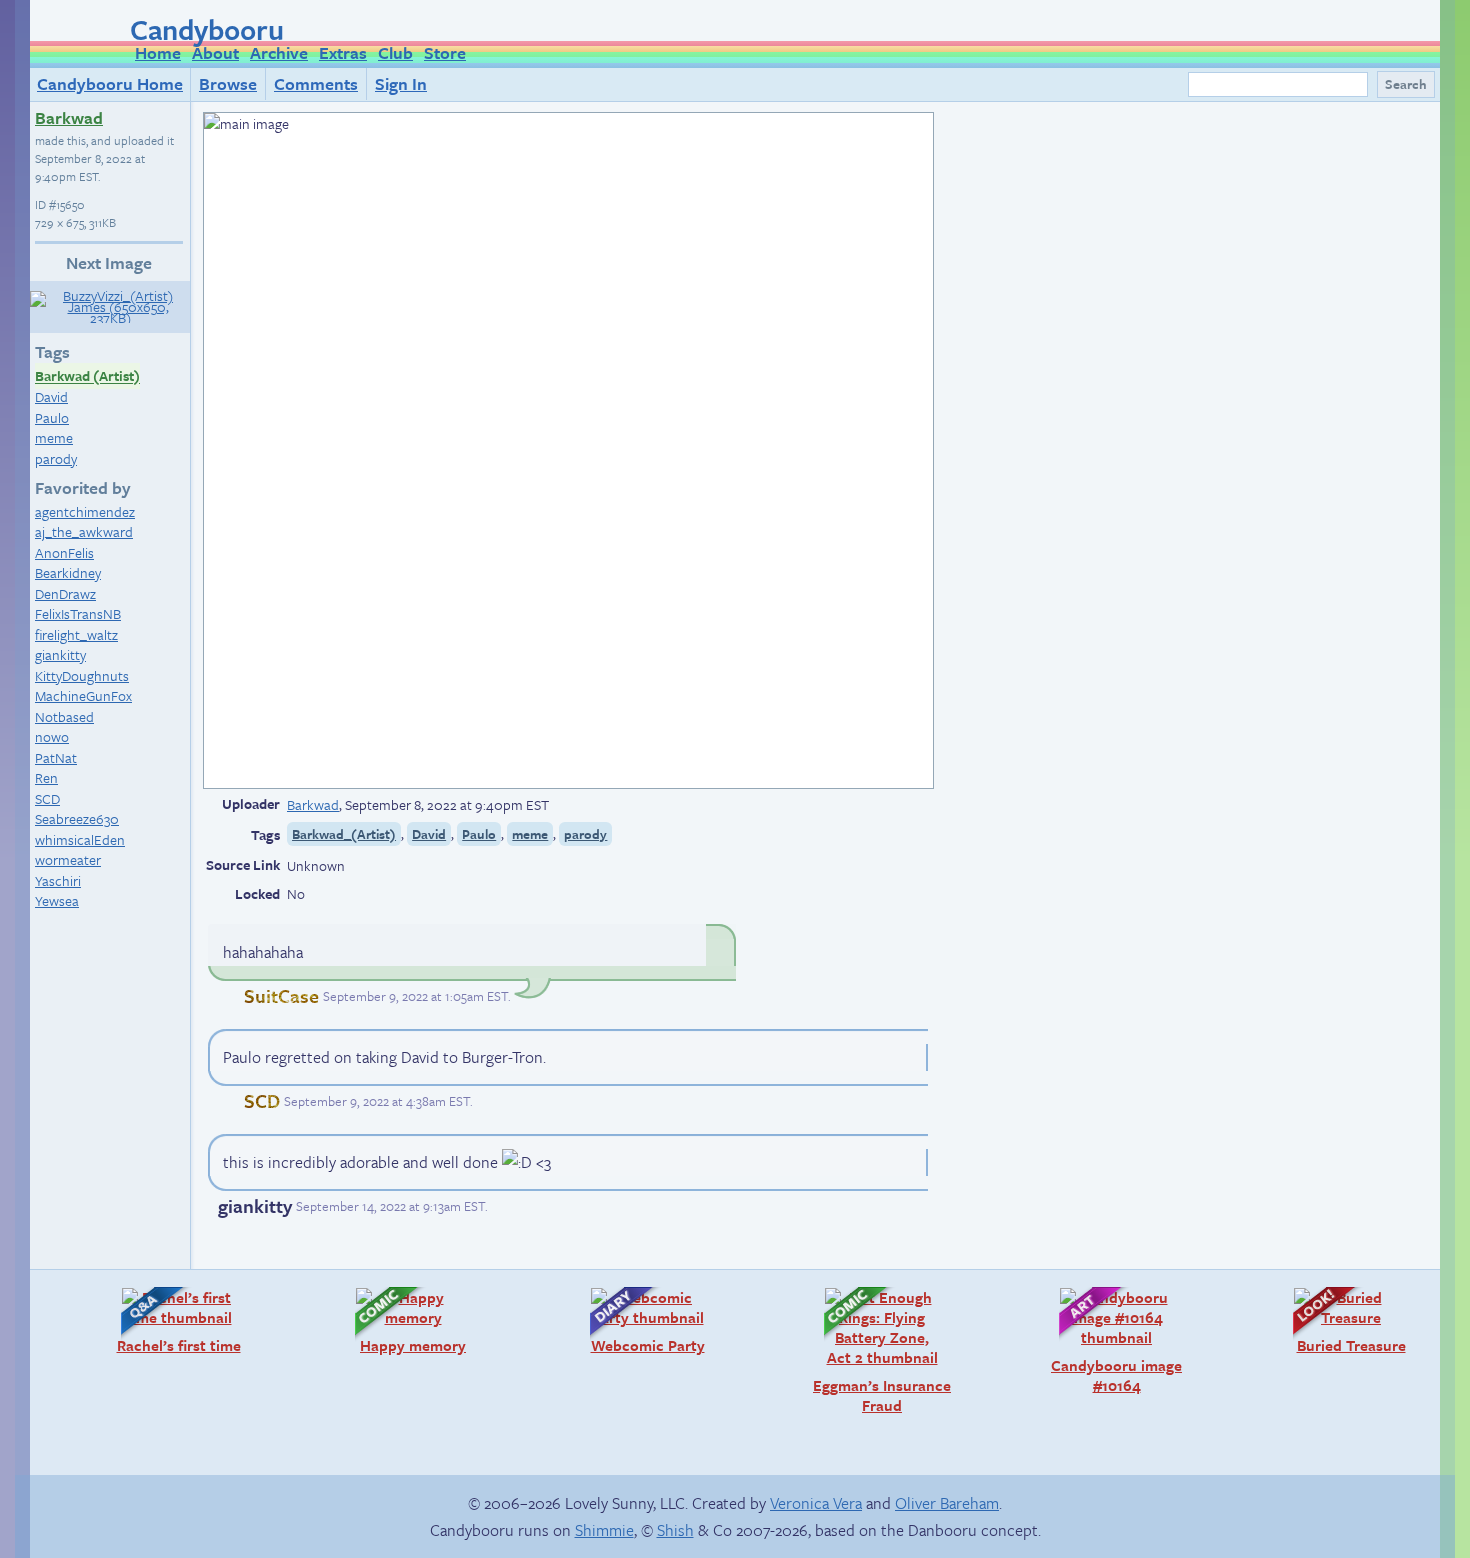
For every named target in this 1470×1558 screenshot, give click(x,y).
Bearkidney (68, 572)
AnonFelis (64, 552)
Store (445, 52)
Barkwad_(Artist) (344, 834)
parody (56, 458)
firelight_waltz (76, 634)
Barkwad (69, 117)
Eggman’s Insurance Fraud (877, 1350)
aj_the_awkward (84, 531)
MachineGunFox (83, 695)
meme (54, 437)
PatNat (56, 757)
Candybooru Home (110, 83)
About (215, 52)
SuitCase (281, 995)
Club (395, 52)
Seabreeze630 (77, 818)
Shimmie (604, 1530)
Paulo (52, 417)
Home (158, 52)
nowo (52, 736)
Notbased (64, 716)
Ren (46, 777)
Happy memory (400, 1320)
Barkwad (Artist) (87, 376)
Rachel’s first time (171, 1320)
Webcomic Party (637, 1320)
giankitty (60, 654)
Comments (316, 83)
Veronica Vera (816, 1503)
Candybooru (207, 29)
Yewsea (57, 900)
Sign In (401, 83)
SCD (47, 798)
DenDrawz (65, 593)
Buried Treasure (1339, 1320)
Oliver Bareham (947, 1503)
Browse (228, 83)
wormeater (68, 859)
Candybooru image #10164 (1111, 1340)
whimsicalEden (80, 839)
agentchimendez (85, 511)
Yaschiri (58, 880)
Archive (279, 52)
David (51, 396)
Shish (675, 1530)
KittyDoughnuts (82, 675)
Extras (343, 52)
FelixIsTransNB (78, 613)
